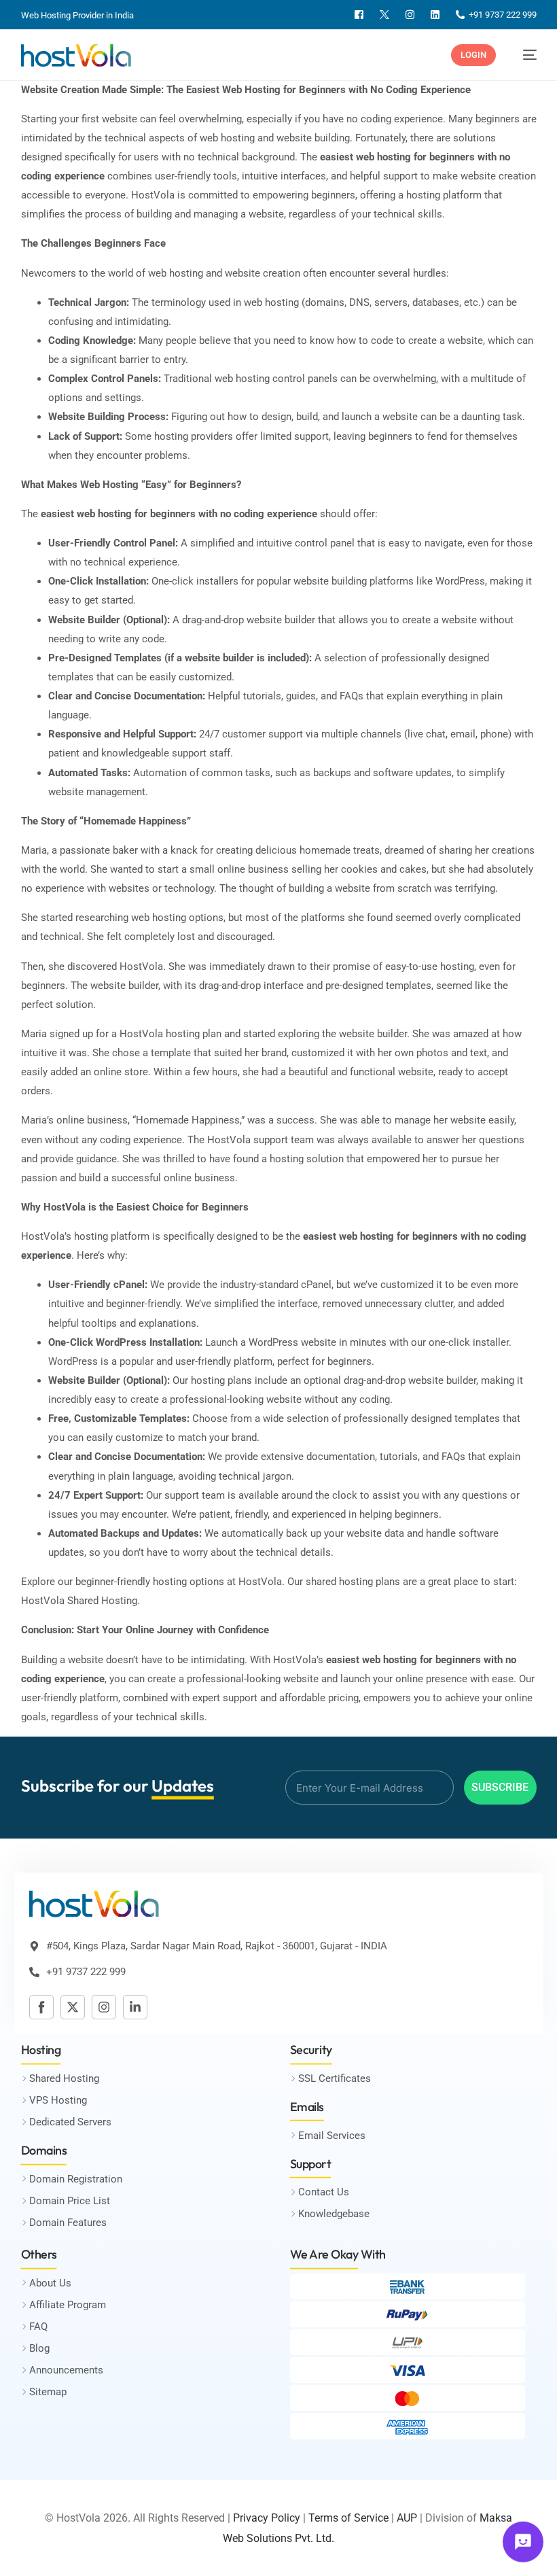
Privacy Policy (267, 2518)
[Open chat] (523, 2541)
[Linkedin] (435, 15)
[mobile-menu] (523, 55)
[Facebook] (359, 15)
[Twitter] (384, 15)
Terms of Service (348, 2518)
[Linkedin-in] (135, 2007)
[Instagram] (410, 15)
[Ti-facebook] (41, 2007)
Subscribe (500, 1787)
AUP (407, 2518)
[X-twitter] (73, 2007)
